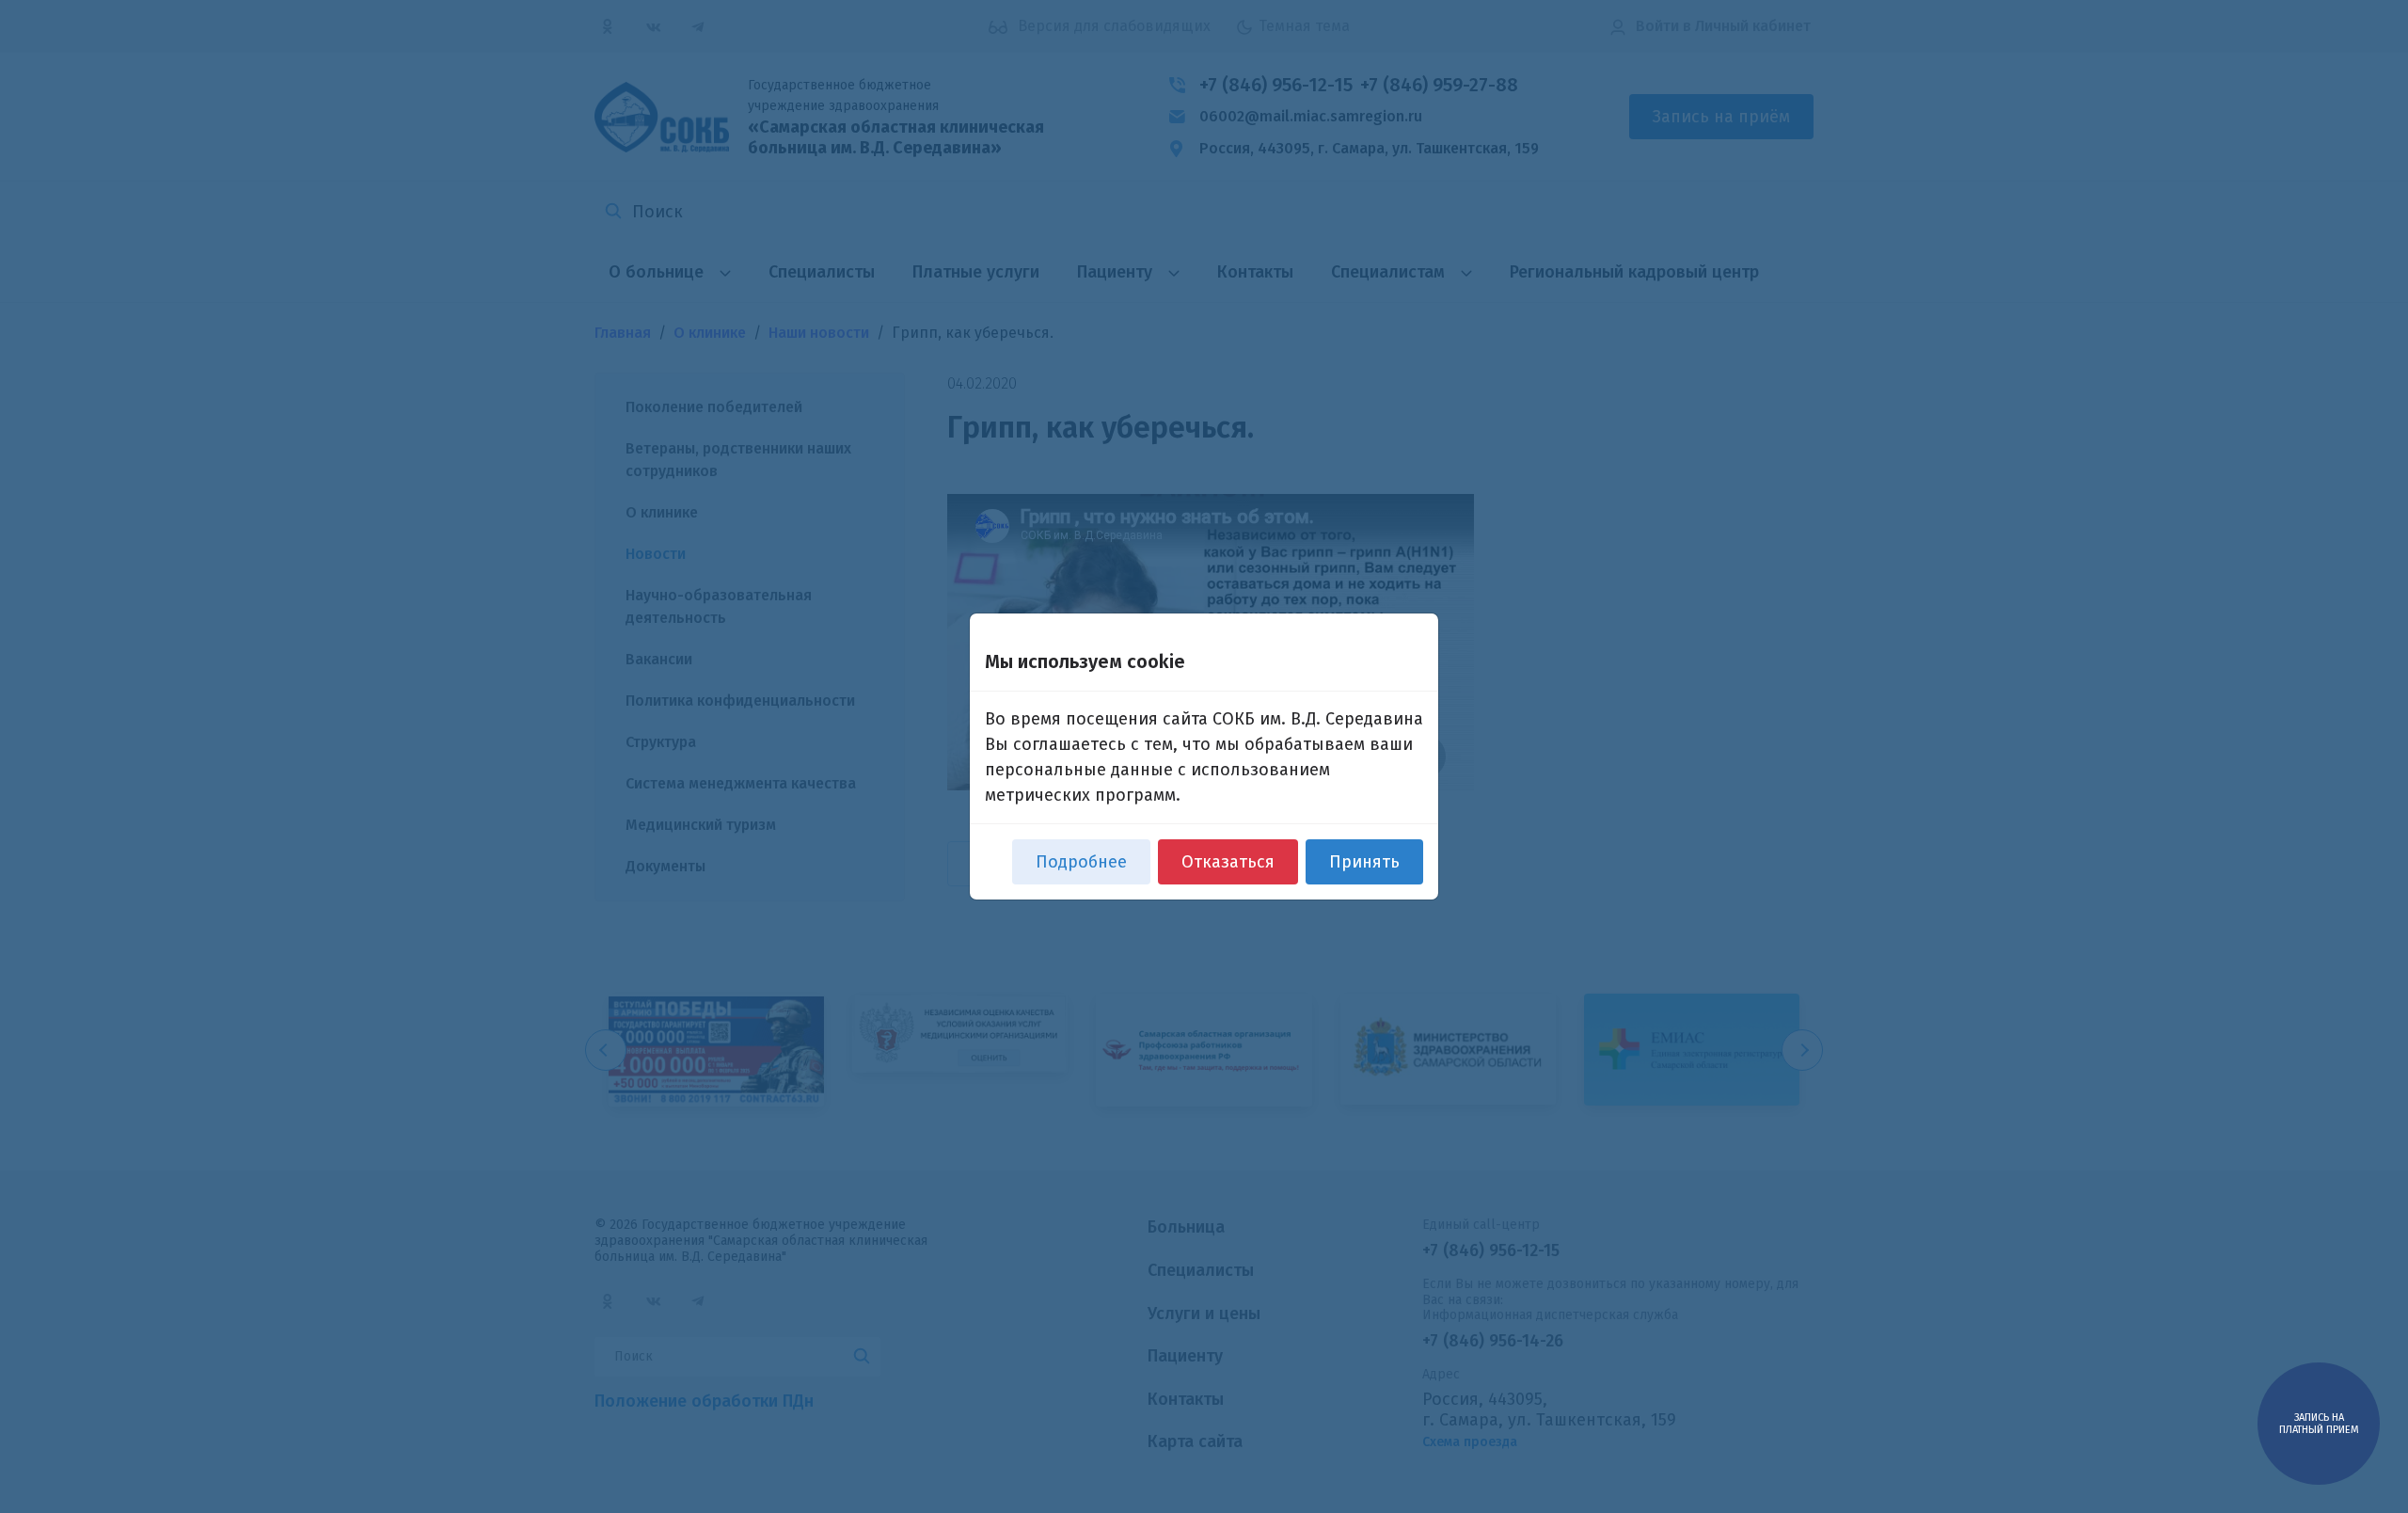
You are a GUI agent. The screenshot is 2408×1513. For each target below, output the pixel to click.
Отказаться (1228, 862)
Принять (1364, 862)
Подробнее (1081, 862)
